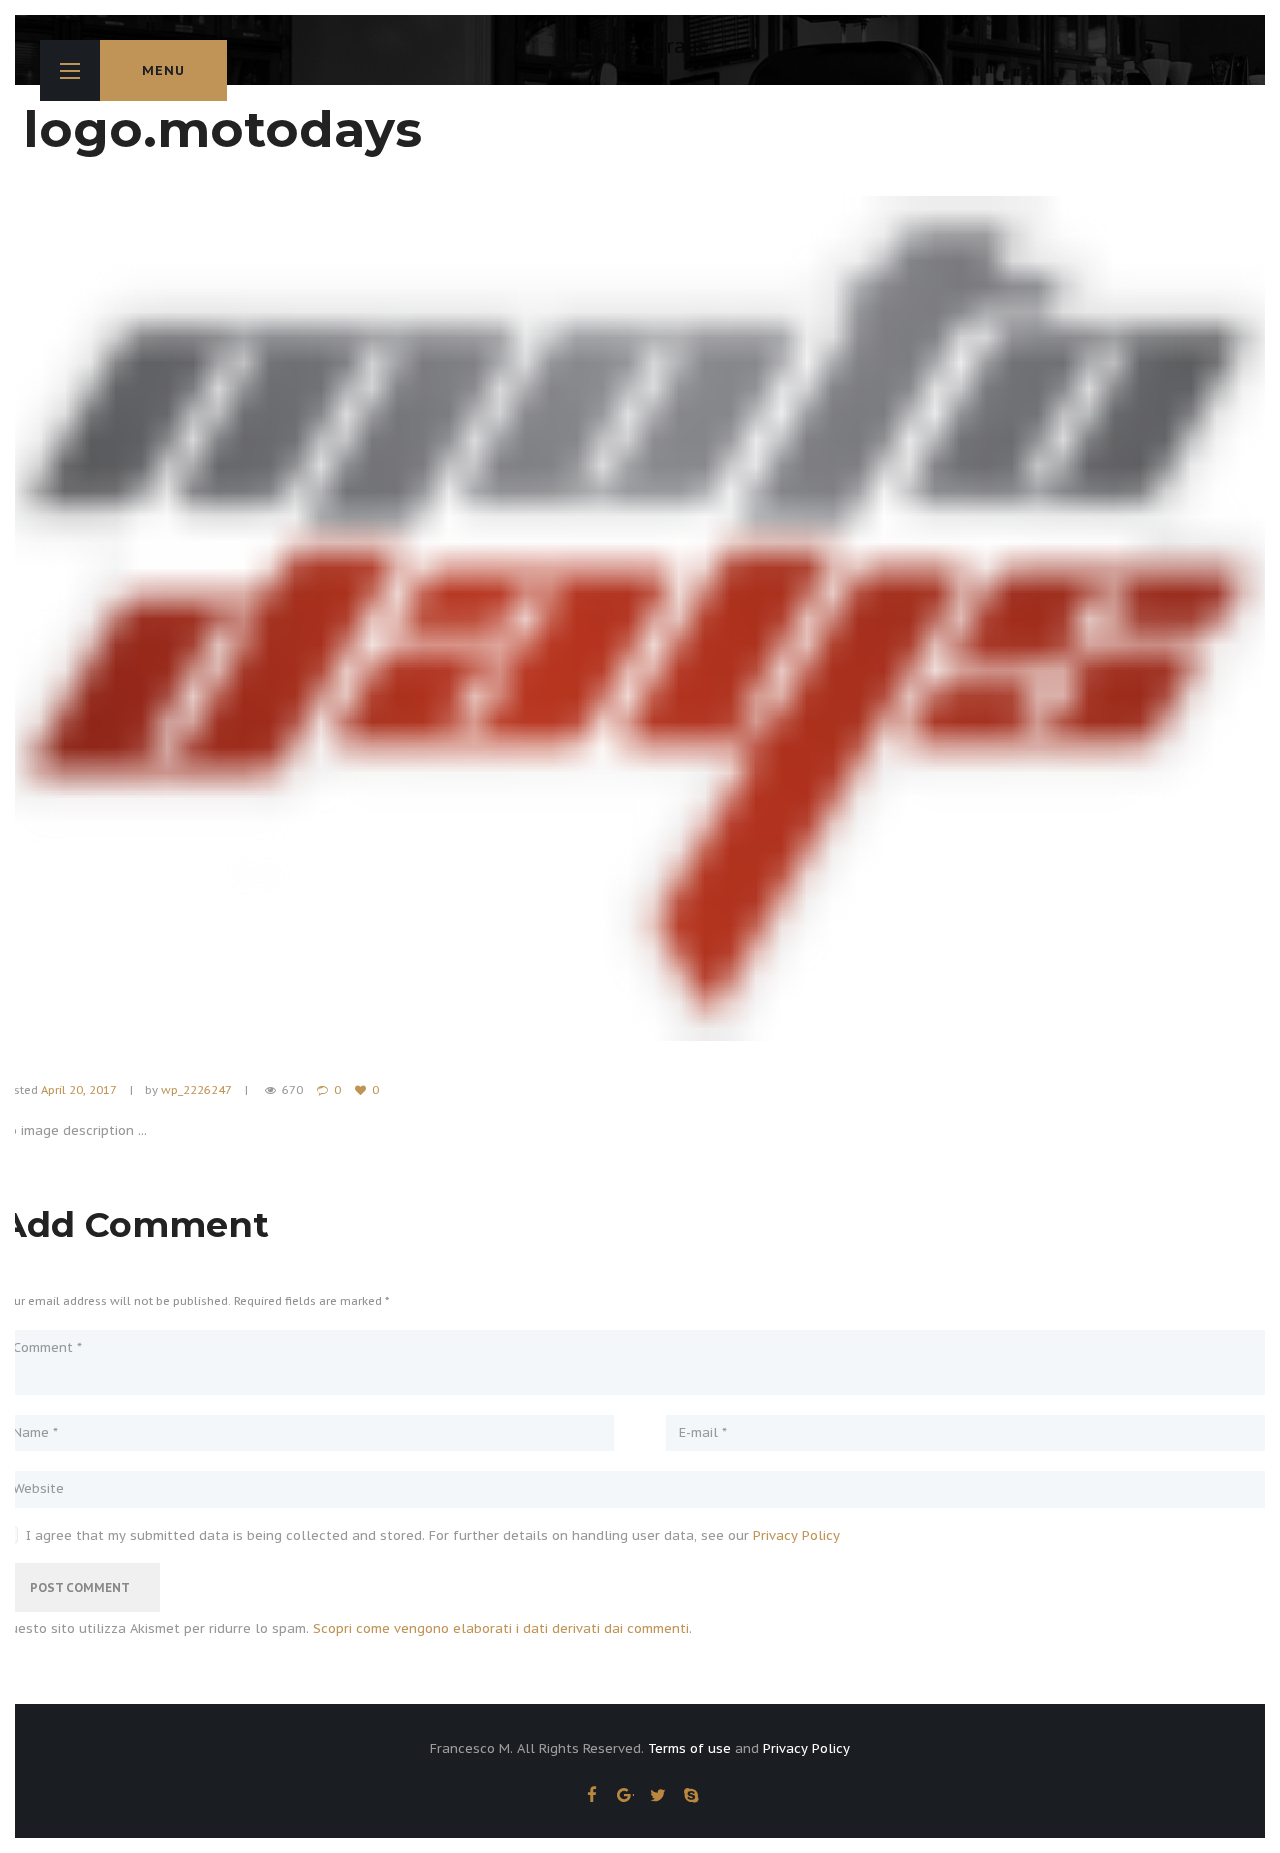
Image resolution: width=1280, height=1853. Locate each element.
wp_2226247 (196, 1089)
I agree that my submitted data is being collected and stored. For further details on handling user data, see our (433, 1536)
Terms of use (689, 1748)
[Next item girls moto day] (960, 618)
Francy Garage (640, 45)
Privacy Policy (796, 1535)
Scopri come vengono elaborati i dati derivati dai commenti (501, 1628)
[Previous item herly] (320, 618)
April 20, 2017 (78, 1089)
